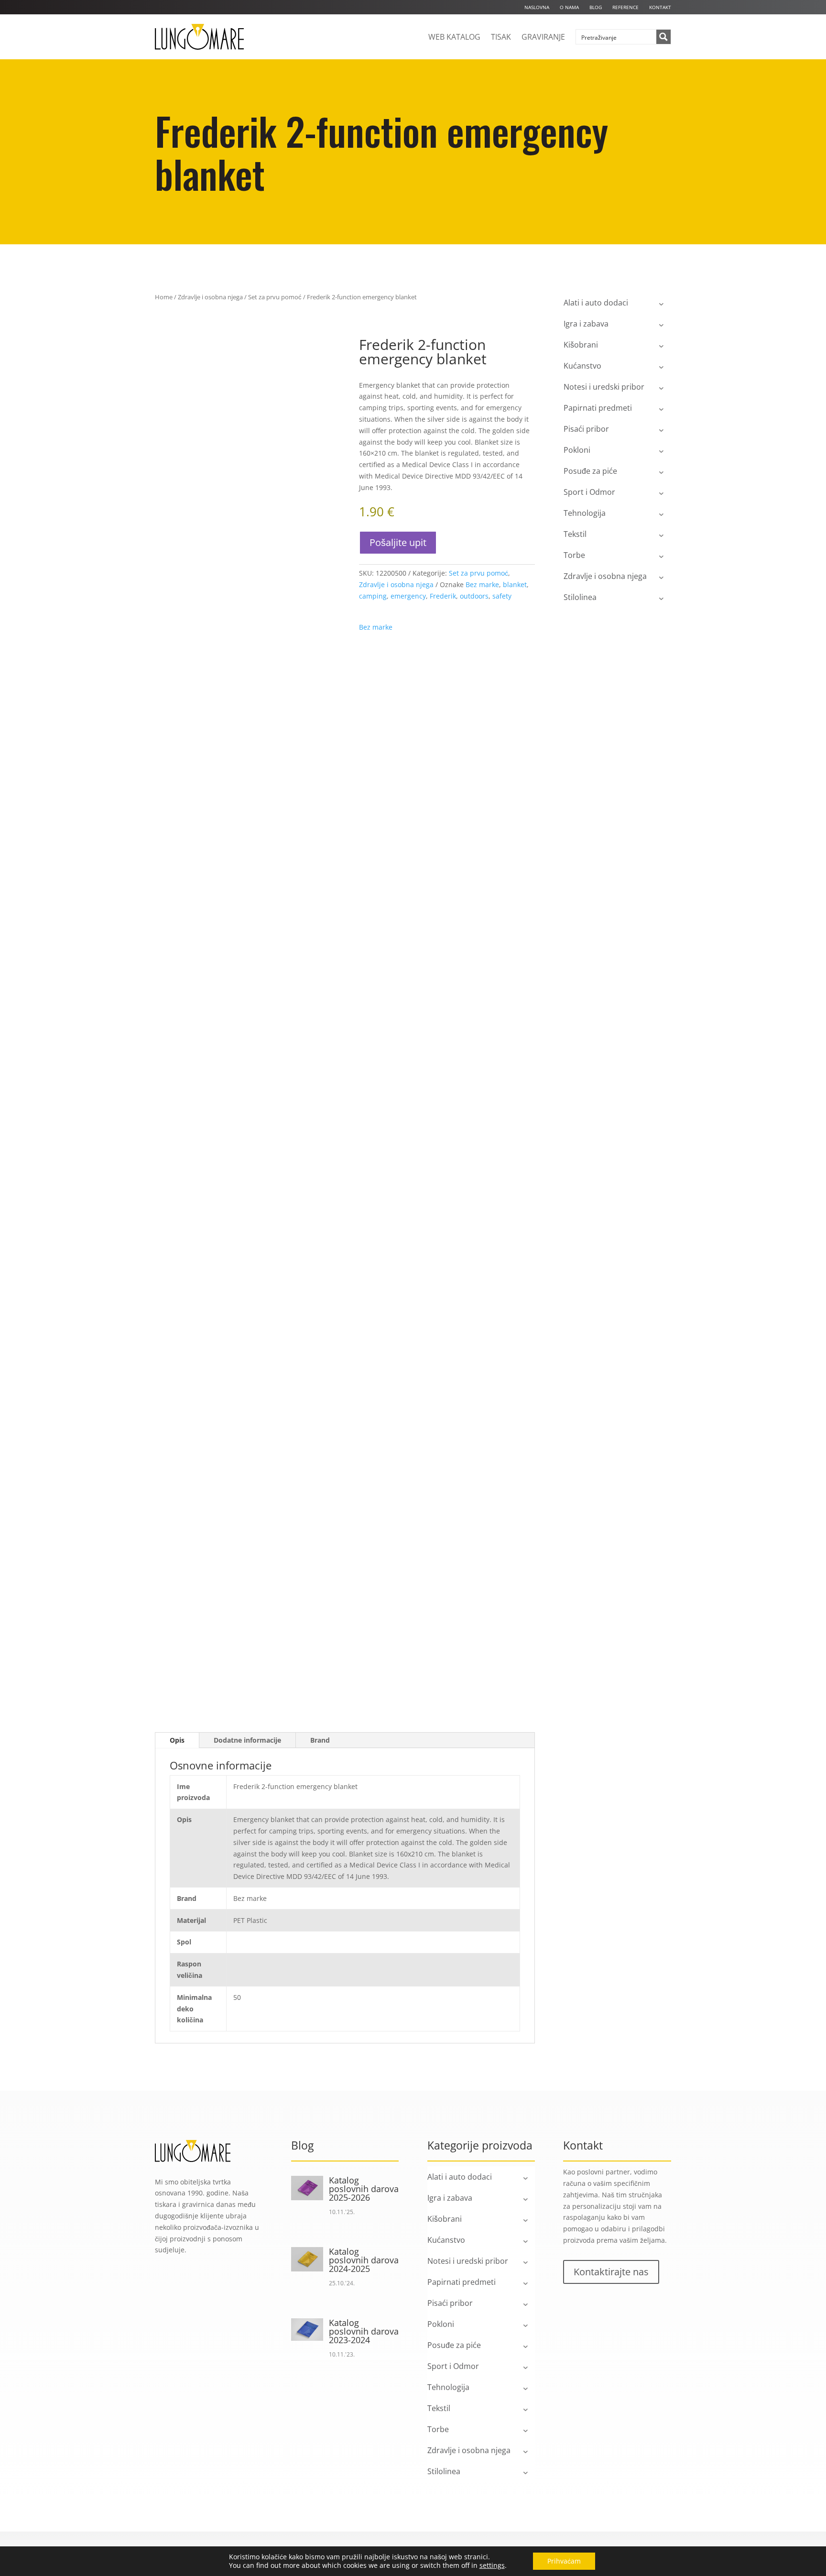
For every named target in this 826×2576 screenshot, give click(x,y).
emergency (408, 596)
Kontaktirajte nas (611, 2272)
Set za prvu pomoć (275, 297)
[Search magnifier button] (663, 37)
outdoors (474, 596)
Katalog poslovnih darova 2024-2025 (364, 2260)
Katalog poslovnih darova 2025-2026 (364, 2189)
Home (164, 297)
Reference (625, 7)
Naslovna (537, 7)
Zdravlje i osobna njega (210, 297)
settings (492, 2565)
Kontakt (660, 7)
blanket (515, 584)
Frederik (443, 596)
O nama (569, 7)
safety (502, 596)
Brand (320, 1740)
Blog (596, 7)
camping (373, 596)
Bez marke (482, 584)
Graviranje (543, 37)
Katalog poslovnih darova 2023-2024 (364, 2331)
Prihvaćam (564, 2561)
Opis (177, 1740)
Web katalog (454, 37)
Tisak (501, 37)
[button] (315, 353)
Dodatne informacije (247, 1740)
